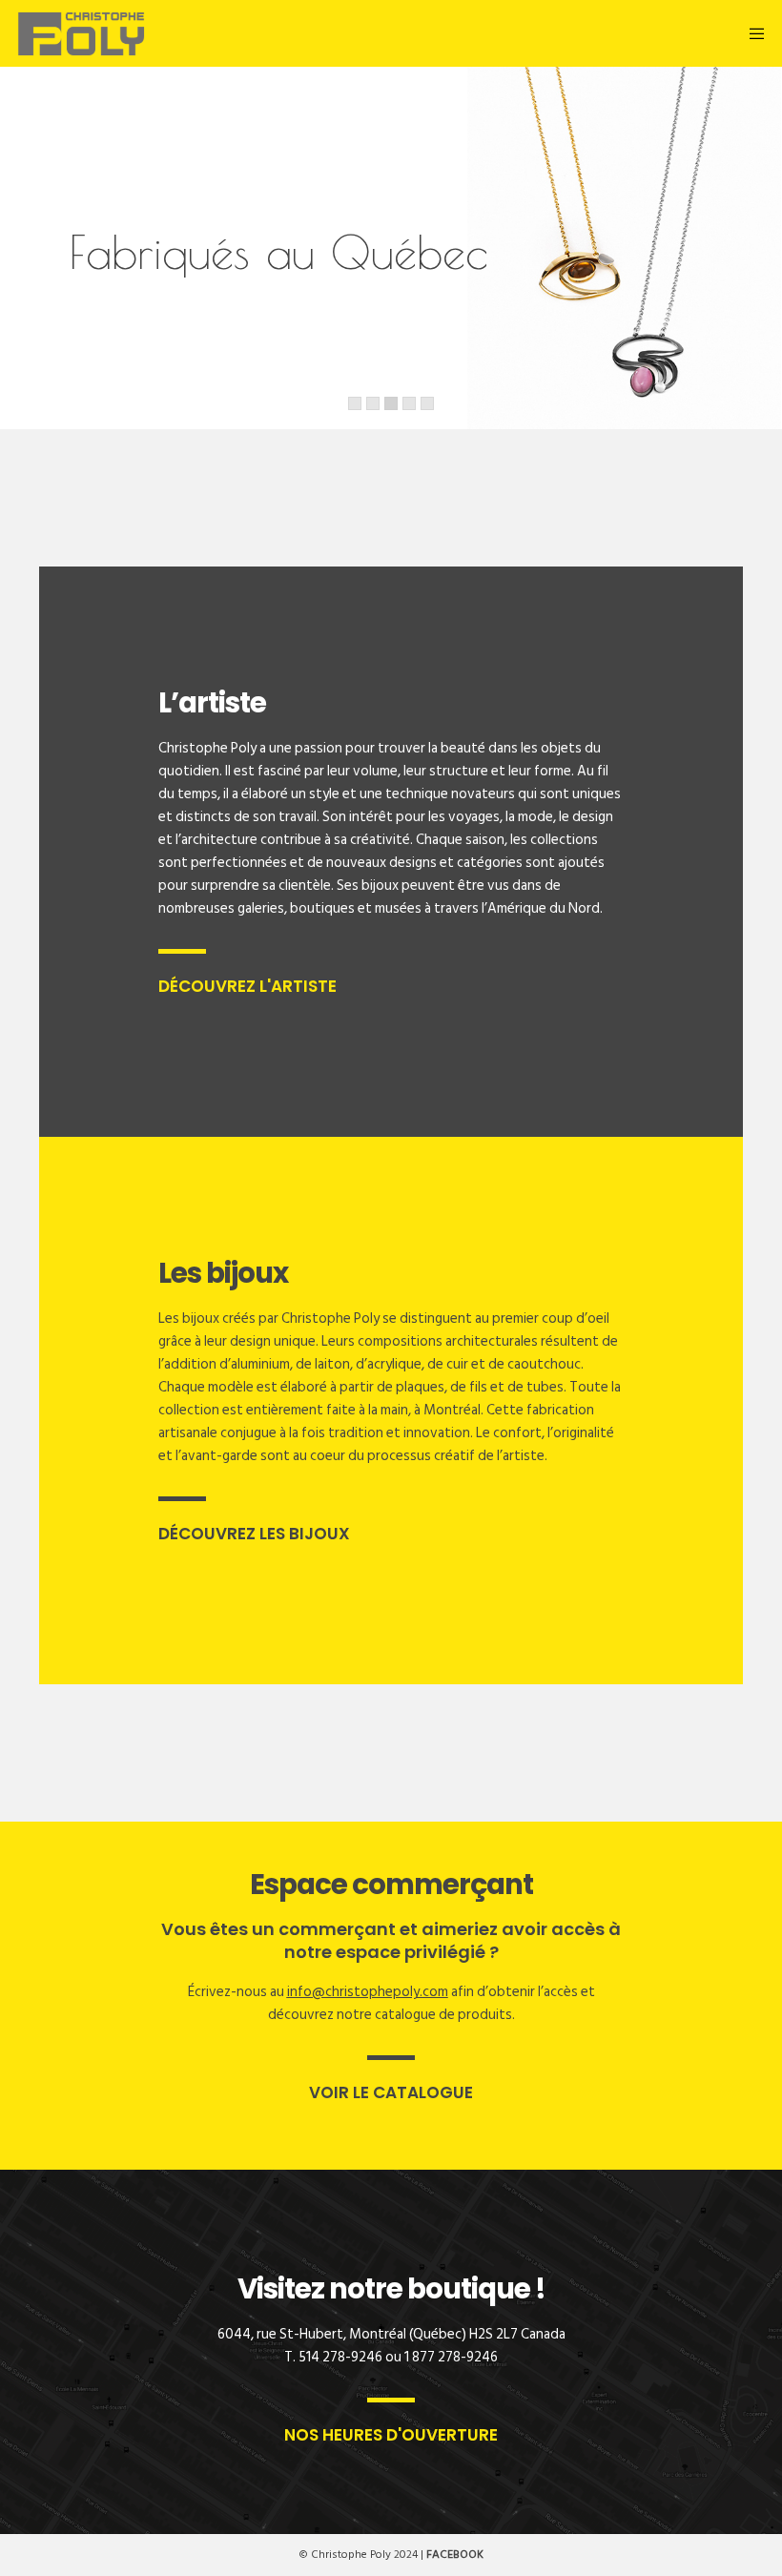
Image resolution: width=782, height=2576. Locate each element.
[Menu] (755, 33)
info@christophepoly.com (368, 1992)
